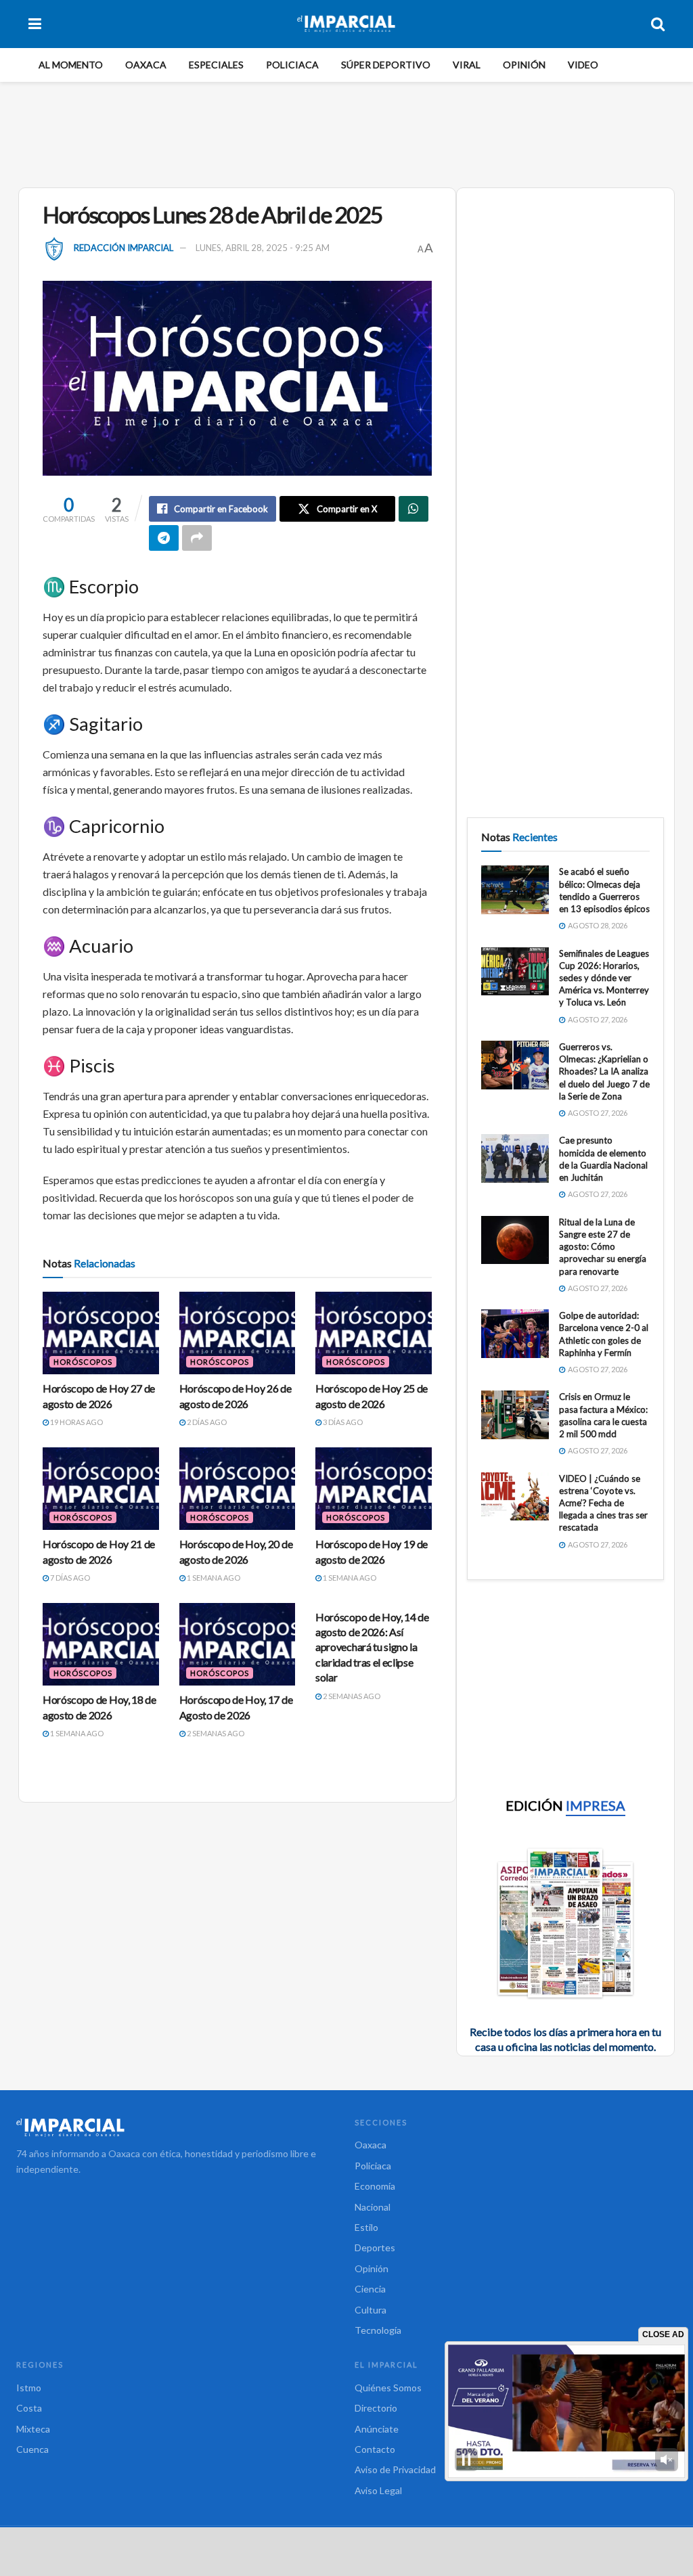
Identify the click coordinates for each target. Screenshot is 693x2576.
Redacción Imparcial (124, 248)
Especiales (216, 65)
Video (583, 65)
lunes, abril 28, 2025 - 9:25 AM (263, 248)
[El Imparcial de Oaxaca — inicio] (177, 2127)
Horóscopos (83, 1362)
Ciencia (370, 2289)
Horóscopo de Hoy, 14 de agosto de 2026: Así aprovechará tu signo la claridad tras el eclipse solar (372, 1647)
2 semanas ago (215, 1733)
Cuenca (32, 2449)
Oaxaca (146, 65)
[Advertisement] (346, 133)
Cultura (371, 2310)
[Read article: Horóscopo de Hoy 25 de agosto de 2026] (374, 1333)
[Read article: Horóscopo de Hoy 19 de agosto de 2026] (374, 1489)
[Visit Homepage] (346, 24)
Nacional (373, 2207)
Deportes (375, 2247)
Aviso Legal (378, 2490)
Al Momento (71, 65)
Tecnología (378, 2330)
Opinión (524, 65)
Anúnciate (377, 2429)
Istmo (29, 2388)
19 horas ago (76, 1422)
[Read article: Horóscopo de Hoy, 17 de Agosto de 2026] (238, 1645)
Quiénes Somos (388, 2388)
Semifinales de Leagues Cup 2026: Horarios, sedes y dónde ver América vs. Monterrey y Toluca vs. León (604, 978)
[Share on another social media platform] (197, 538)
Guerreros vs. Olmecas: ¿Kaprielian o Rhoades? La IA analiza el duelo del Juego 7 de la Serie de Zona (604, 1071)
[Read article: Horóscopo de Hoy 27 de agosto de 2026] (101, 1333)
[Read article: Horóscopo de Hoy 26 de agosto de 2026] (238, 1333)
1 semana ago (213, 1578)
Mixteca (33, 2429)
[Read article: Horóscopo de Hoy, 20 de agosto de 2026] (238, 1489)
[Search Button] (658, 24)
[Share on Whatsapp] (413, 509)
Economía (375, 2186)
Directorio (376, 2408)
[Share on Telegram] (164, 538)
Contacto (375, 2449)
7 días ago (69, 1578)
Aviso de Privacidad (395, 2469)
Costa (29, 2408)
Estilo (366, 2227)
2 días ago (206, 1422)
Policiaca (292, 65)
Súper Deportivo (386, 65)
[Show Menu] (35, 24)
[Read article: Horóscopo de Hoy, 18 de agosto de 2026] (101, 1645)
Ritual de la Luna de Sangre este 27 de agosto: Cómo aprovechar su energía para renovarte (603, 1247)
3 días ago (342, 1422)
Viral (467, 65)
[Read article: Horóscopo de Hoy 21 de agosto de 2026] (101, 1489)
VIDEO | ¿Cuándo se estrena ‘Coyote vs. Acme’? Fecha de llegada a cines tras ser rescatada (603, 1503)
